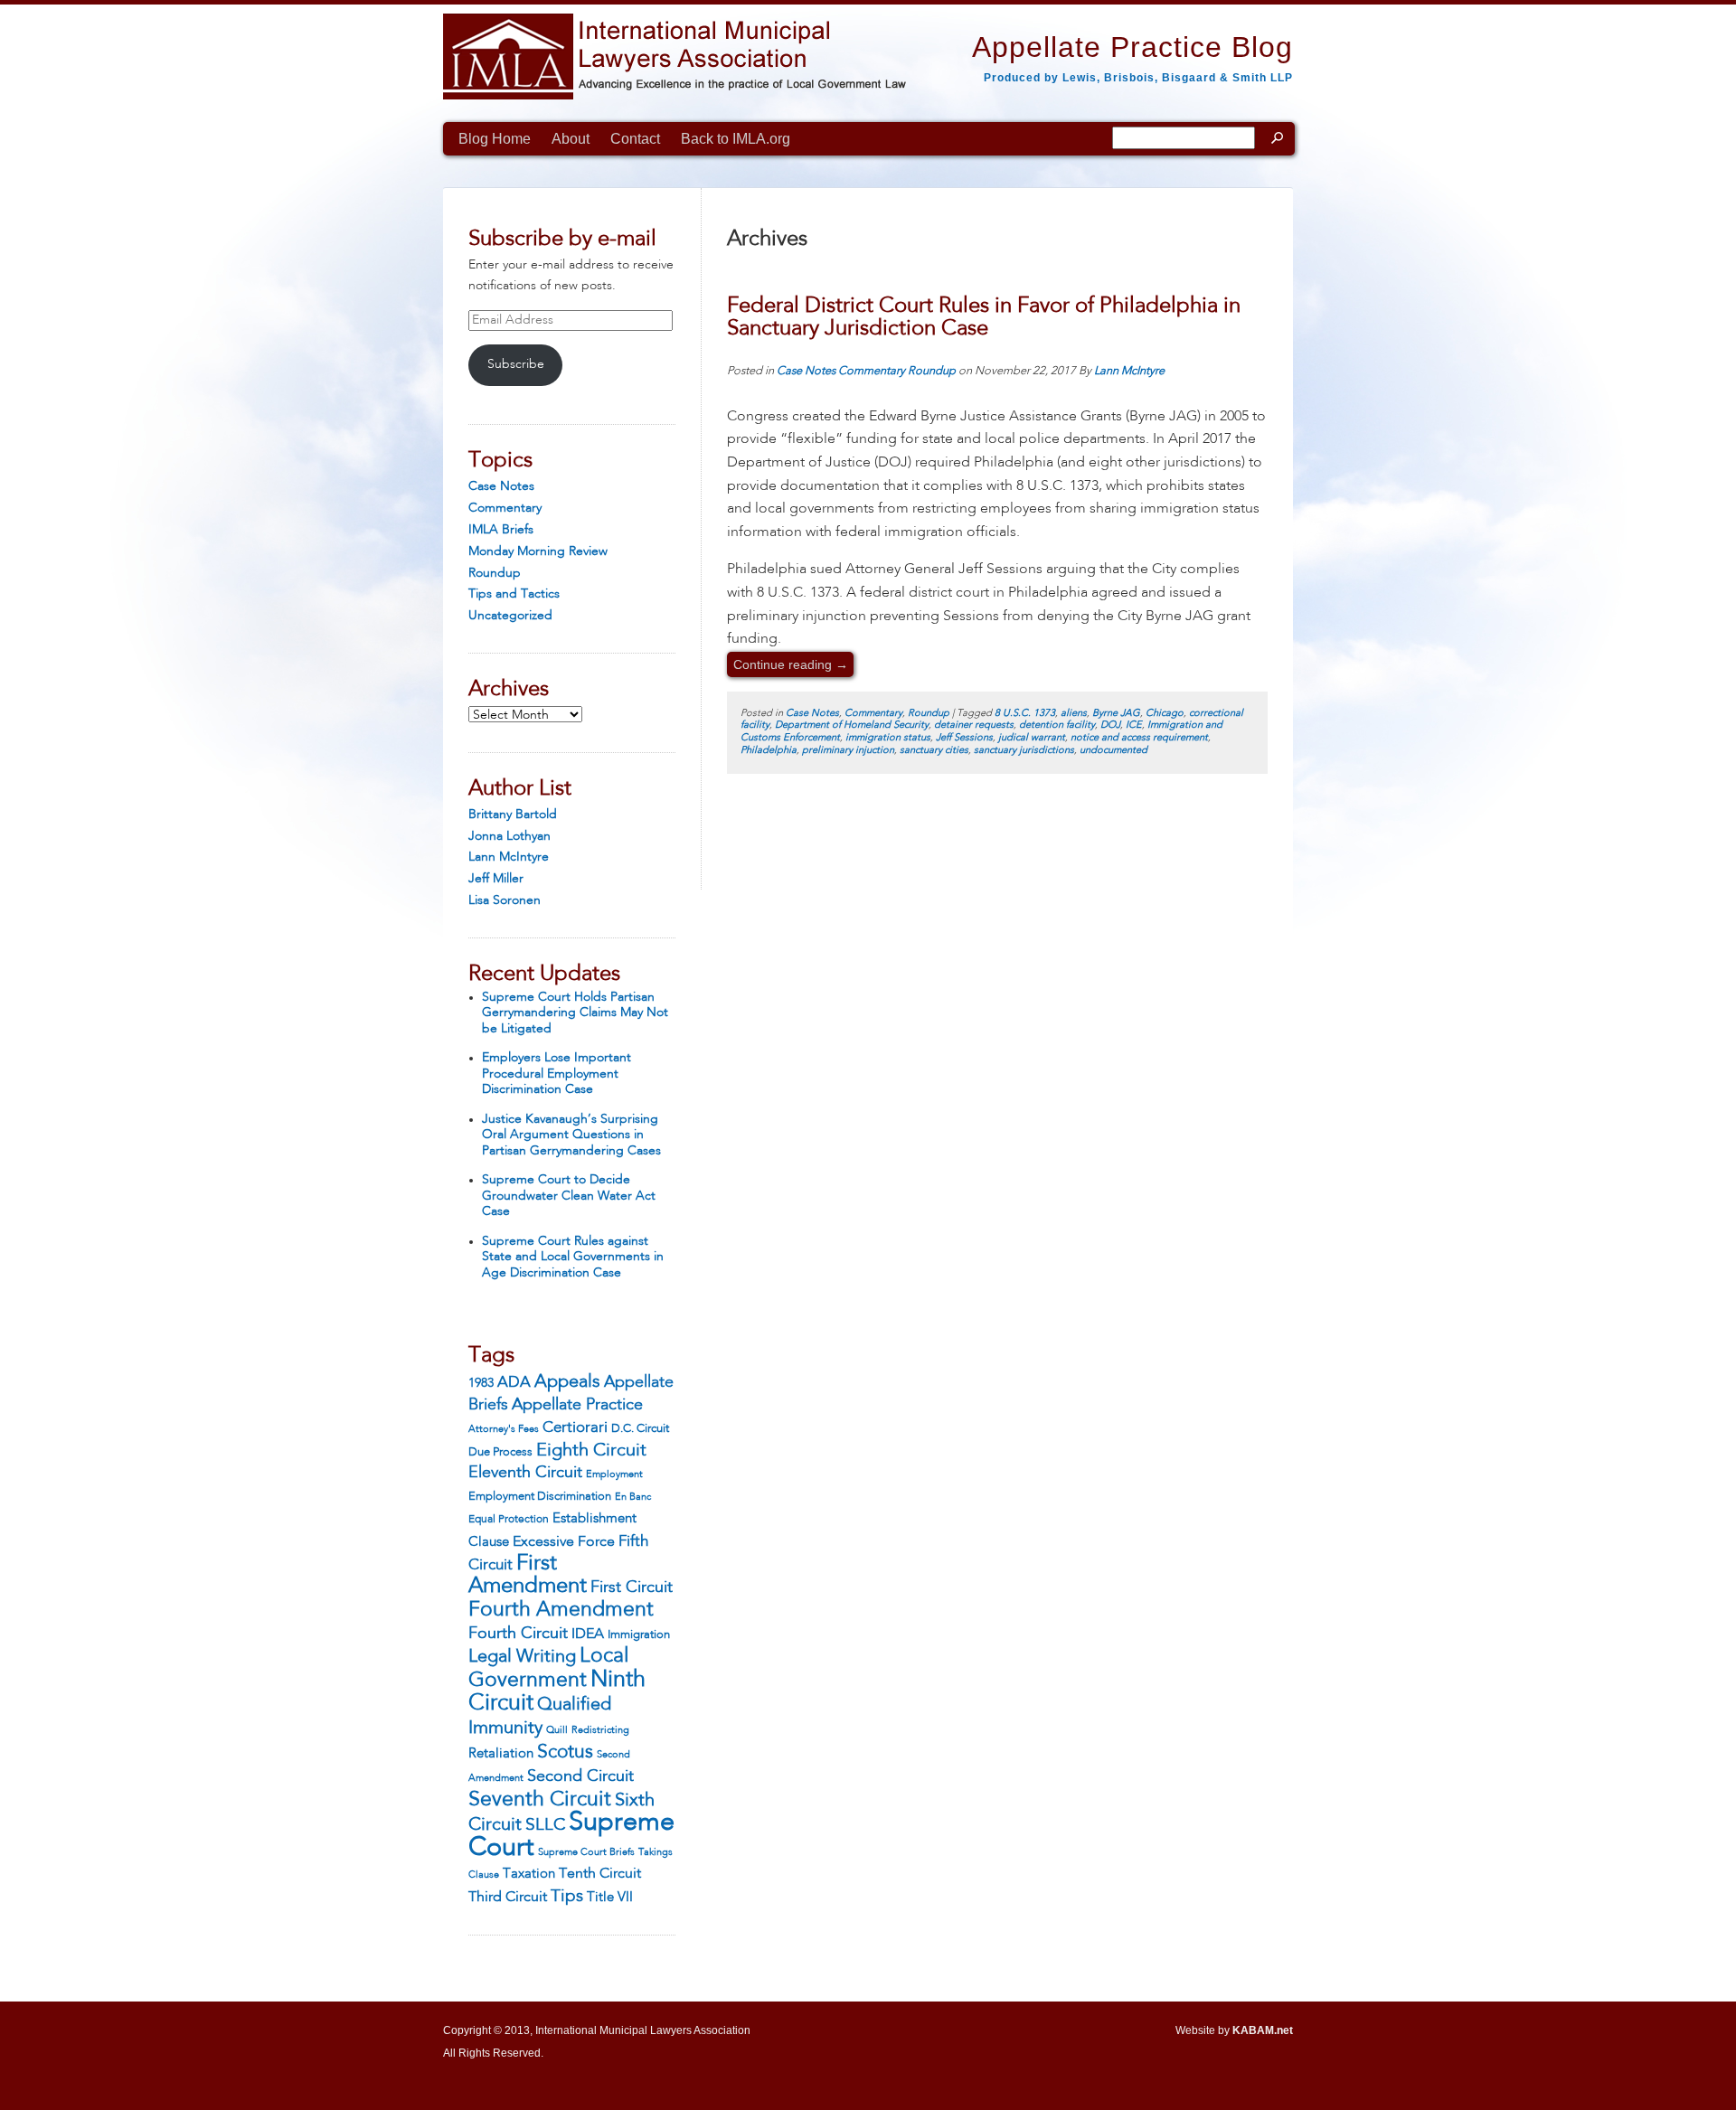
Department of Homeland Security (852, 725)
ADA (514, 1383)
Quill (557, 1730)
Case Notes (501, 486)
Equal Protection (509, 1520)
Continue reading (791, 664)
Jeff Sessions (964, 738)
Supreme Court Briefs (586, 1853)
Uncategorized (510, 616)
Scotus (565, 1752)
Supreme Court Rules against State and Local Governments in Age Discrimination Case (573, 1257)
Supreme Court (571, 1836)
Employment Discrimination (540, 1497)
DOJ (1110, 725)
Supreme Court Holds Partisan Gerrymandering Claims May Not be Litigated (575, 1013)
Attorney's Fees (504, 1429)
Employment (614, 1474)
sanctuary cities (934, 751)
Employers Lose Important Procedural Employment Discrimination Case (557, 1074)
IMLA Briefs (501, 530)
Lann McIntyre (509, 857)
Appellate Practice (577, 1405)
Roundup (495, 573)
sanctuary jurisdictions (1024, 751)
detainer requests (974, 725)
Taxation (529, 1874)
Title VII (610, 1898)
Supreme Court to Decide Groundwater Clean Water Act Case (569, 1196)
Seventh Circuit (540, 1800)
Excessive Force (564, 1542)
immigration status (888, 738)
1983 (481, 1383)
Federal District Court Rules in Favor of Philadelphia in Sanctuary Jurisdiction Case (984, 318)
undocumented (1113, 751)
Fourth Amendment (561, 1610)
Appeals (567, 1382)
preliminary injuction (848, 751)
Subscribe (516, 364)
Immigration (639, 1635)
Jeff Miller (496, 879)
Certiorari (575, 1428)
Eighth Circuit (591, 1451)
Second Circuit (580, 1776)
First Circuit (632, 1587)
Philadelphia (769, 751)
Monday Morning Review (538, 551)
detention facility (1057, 725)
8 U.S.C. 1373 (1025, 714)
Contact (635, 139)
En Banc (633, 1498)
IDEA (588, 1634)
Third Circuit (508, 1898)
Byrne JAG (1116, 714)
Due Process (500, 1452)
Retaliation (501, 1754)
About (571, 139)
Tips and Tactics (514, 594)
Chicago (1165, 714)
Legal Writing (522, 1657)
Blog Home (495, 139)
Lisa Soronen (505, 900)
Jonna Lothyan (509, 836)
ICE (1134, 725)
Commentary (505, 508)
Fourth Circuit (518, 1634)
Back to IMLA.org (736, 139)
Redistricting (600, 1730)
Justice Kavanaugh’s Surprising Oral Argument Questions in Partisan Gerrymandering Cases (571, 1135)
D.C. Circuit (640, 1429)
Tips (567, 1897)
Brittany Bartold (513, 815)
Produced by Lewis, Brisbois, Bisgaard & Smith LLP (1138, 78)
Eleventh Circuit (525, 1473)
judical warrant (1032, 738)
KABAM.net (1263, 2030)
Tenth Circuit (600, 1874)
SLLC (545, 1825)
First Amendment (528, 1576)
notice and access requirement (1139, 738)
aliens (1074, 714)
